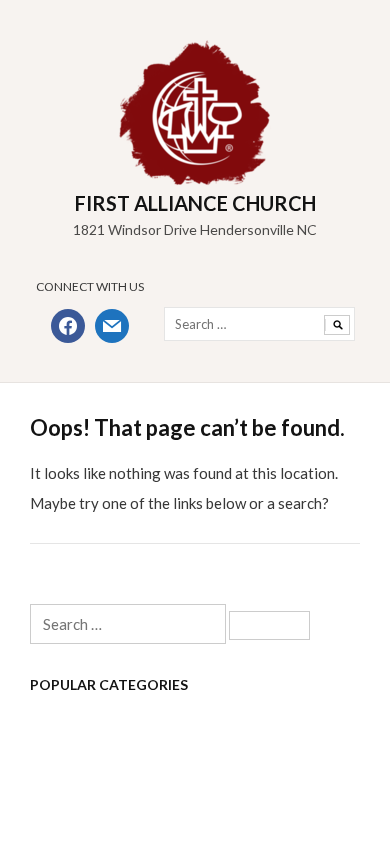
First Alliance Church (195, 203)
